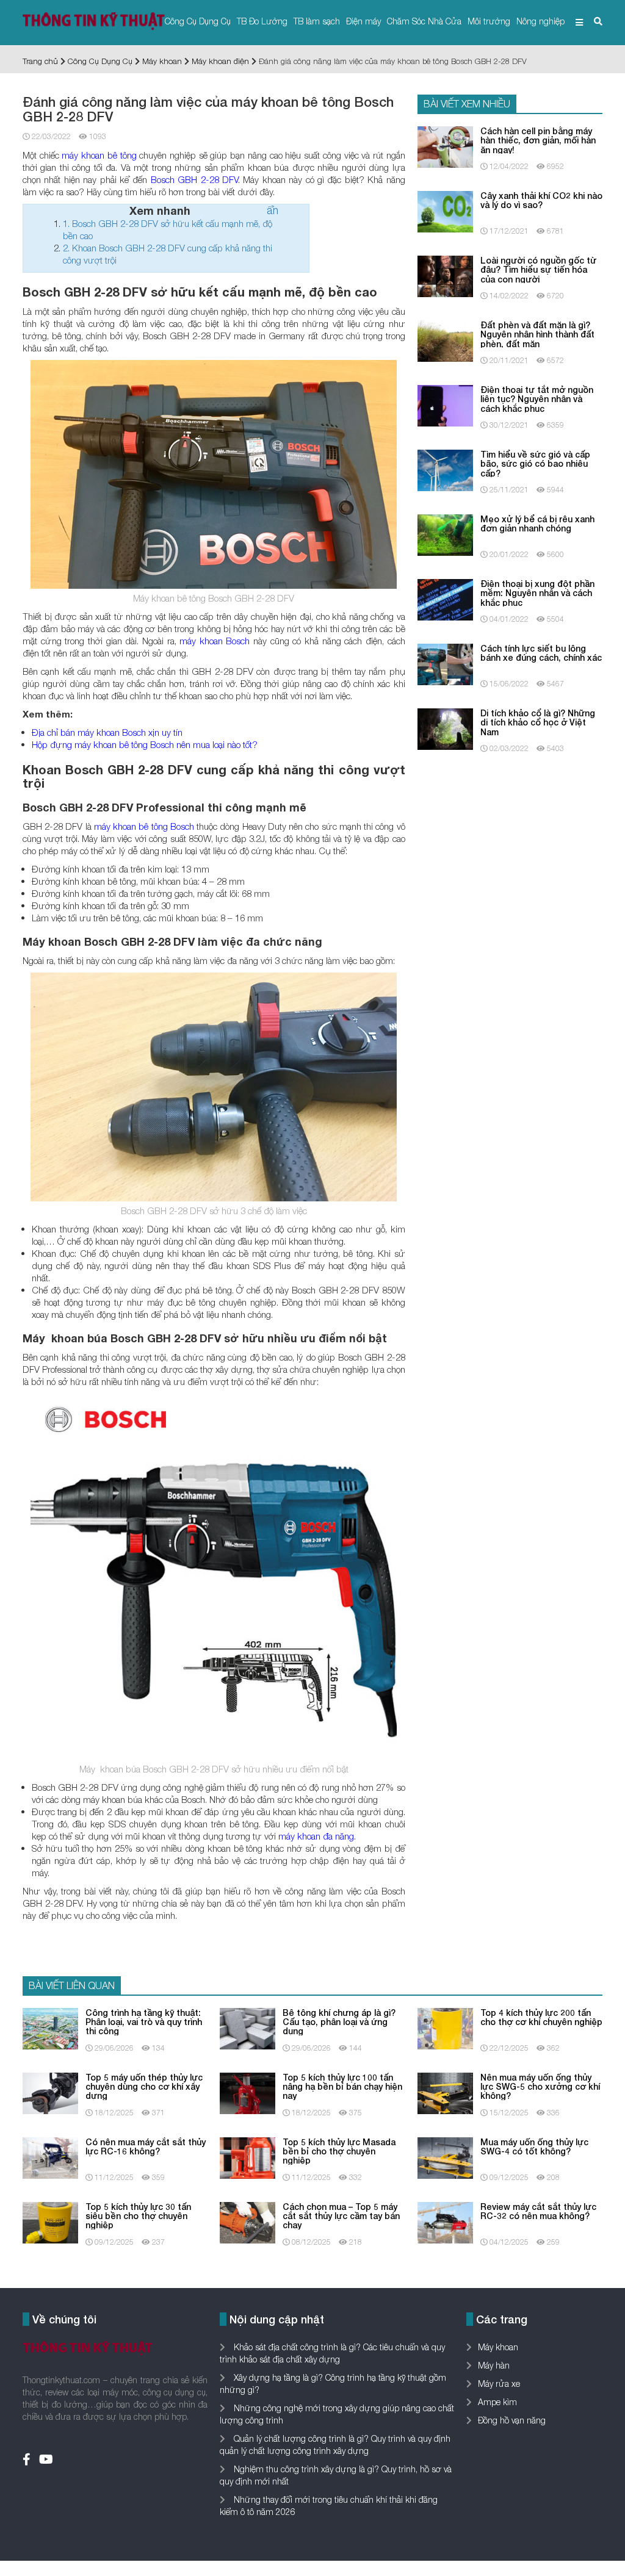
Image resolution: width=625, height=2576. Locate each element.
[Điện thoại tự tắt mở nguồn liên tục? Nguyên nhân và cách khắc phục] (445, 405)
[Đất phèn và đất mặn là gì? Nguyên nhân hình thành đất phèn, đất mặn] (445, 340)
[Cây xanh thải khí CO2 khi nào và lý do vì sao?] (445, 211)
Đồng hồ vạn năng (512, 2420)
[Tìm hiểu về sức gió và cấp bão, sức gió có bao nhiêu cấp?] (445, 470)
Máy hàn (494, 2365)
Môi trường (489, 21)
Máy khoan (162, 61)
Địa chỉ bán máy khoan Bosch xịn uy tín (107, 732)
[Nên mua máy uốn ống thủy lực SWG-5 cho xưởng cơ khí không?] (445, 2092)
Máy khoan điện (220, 61)
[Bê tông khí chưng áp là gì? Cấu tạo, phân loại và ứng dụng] (247, 2027)
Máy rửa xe (499, 2384)
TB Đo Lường (262, 21)
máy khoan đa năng (316, 1836)
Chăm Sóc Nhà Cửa (424, 21)
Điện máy (363, 21)
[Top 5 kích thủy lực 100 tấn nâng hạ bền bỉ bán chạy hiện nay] (247, 2092)
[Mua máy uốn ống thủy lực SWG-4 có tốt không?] (445, 2157)
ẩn (273, 210)
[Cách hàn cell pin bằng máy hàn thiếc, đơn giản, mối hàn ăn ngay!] (445, 146)
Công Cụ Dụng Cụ (198, 21)
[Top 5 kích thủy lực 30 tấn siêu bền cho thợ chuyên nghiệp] (50, 2221)
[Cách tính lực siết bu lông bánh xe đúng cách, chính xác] (445, 664)
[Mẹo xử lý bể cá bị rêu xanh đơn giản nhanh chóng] (445, 534)
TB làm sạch (317, 21)
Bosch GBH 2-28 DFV (194, 179)
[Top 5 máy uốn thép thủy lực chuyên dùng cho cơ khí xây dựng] (50, 2092)
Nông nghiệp (540, 21)
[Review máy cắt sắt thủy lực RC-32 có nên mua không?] (445, 2221)
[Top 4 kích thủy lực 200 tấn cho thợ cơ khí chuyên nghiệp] (445, 2027)
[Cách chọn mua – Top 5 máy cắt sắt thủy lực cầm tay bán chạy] (247, 2221)
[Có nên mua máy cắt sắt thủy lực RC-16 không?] (50, 2157)
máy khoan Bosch (215, 641)
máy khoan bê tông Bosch (144, 826)
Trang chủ (40, 61)
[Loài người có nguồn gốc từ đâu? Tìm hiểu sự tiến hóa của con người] (445, 275)
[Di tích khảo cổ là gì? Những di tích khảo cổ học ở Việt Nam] (445, 728)
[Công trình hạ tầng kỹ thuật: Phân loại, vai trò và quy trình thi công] (50, 2027)
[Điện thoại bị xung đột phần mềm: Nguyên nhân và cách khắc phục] (445, 599)
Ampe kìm (497, 2402)
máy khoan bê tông (99, 155)
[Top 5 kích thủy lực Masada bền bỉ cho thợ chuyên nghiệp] (247, 2157)
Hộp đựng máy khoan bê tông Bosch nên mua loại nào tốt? (145, 744)
